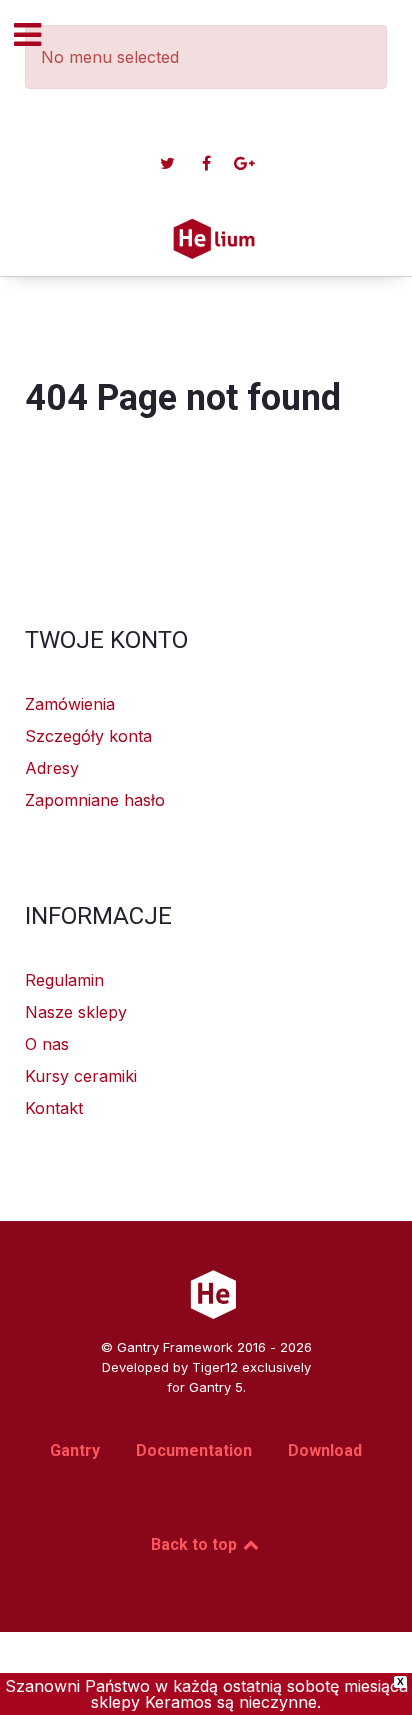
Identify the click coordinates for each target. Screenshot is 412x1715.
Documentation (194, 1450)
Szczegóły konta (88, 736)
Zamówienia (70, 704)
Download (325, 1450)
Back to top (196, 1544)
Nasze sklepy (76, 1012)
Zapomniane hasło (95, 800)
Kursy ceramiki (81, 1076)
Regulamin (64, 980)
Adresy (52, 768)
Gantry (75, 1450)
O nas (47, 1044)
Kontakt (54, 1108)
